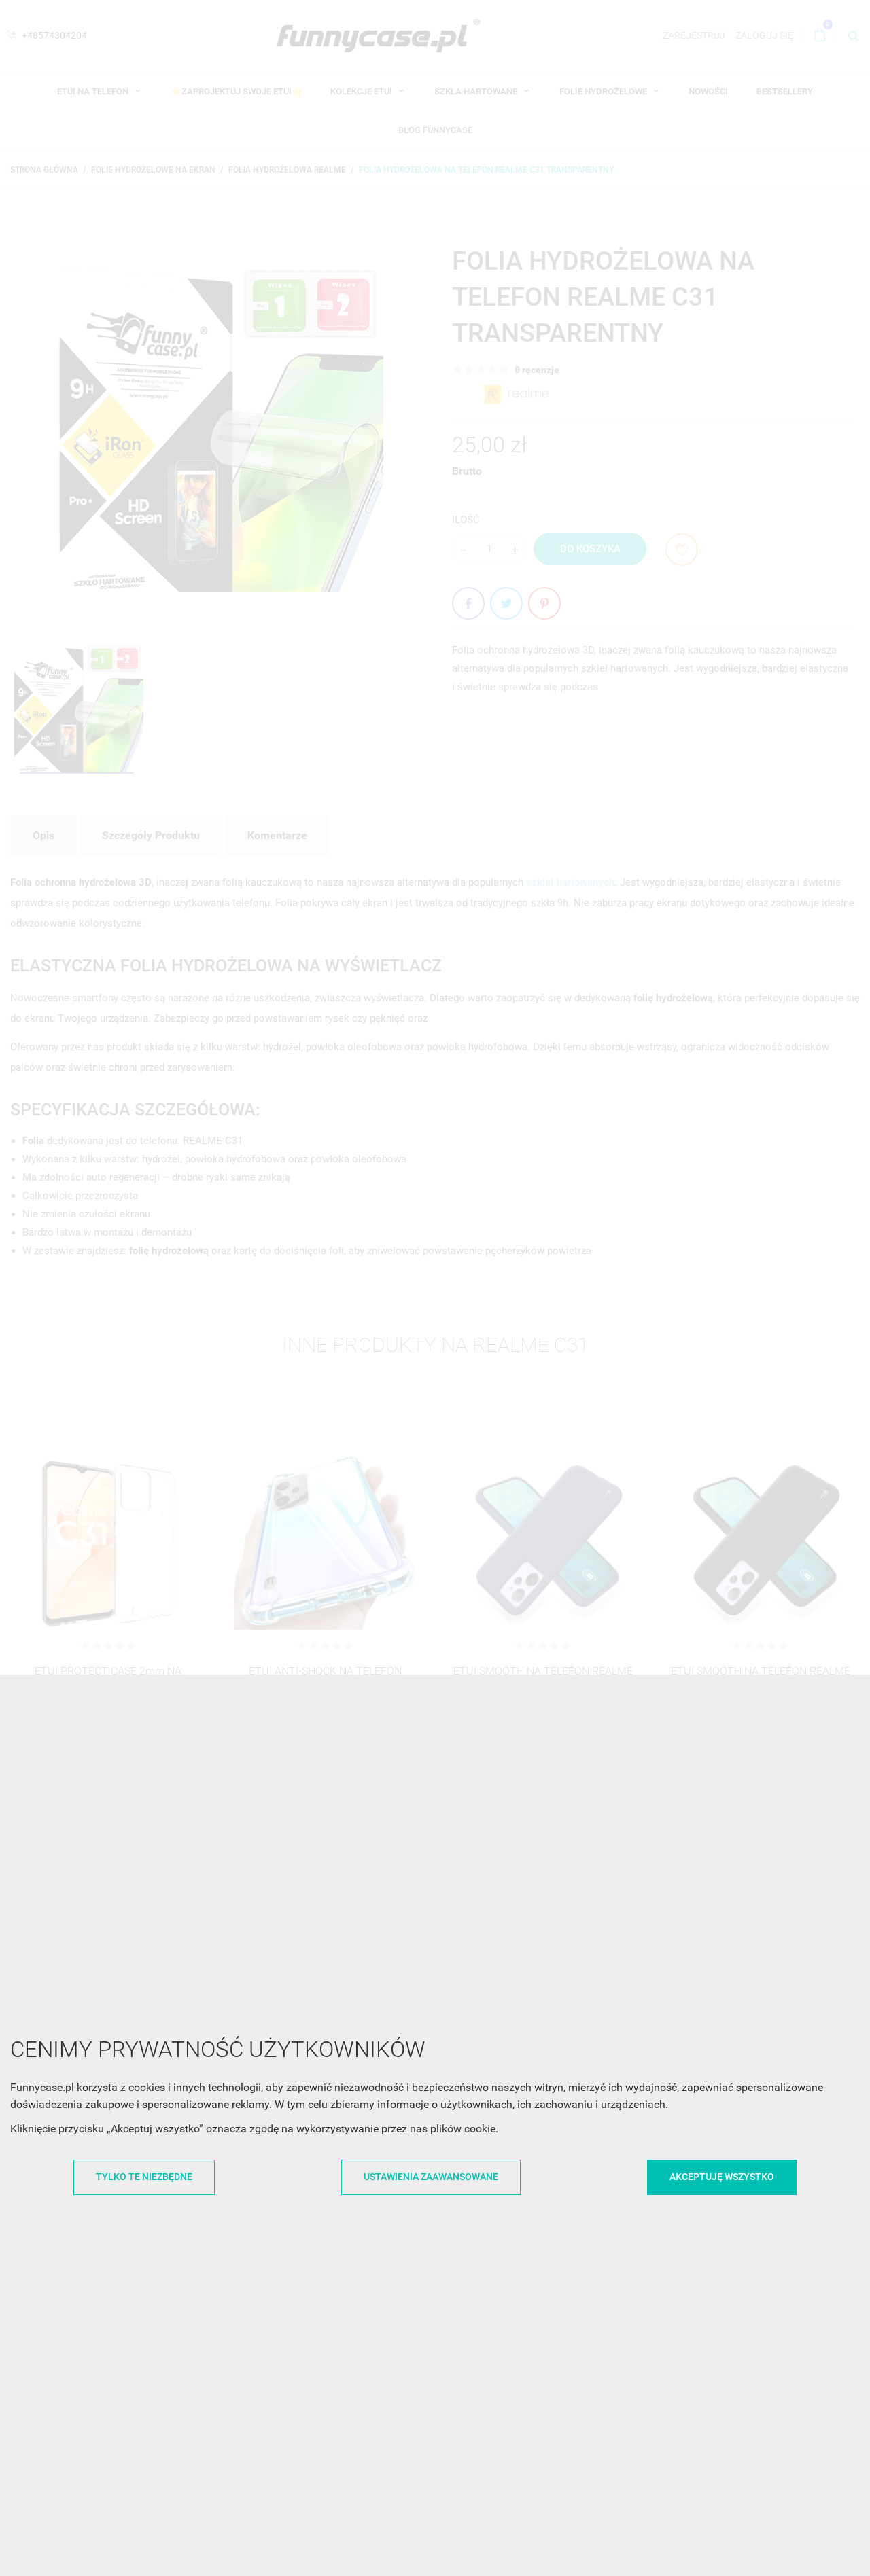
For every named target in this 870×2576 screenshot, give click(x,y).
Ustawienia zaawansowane (431, 2177)
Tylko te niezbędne (144, 2177)
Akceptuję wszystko (722, 2177)
